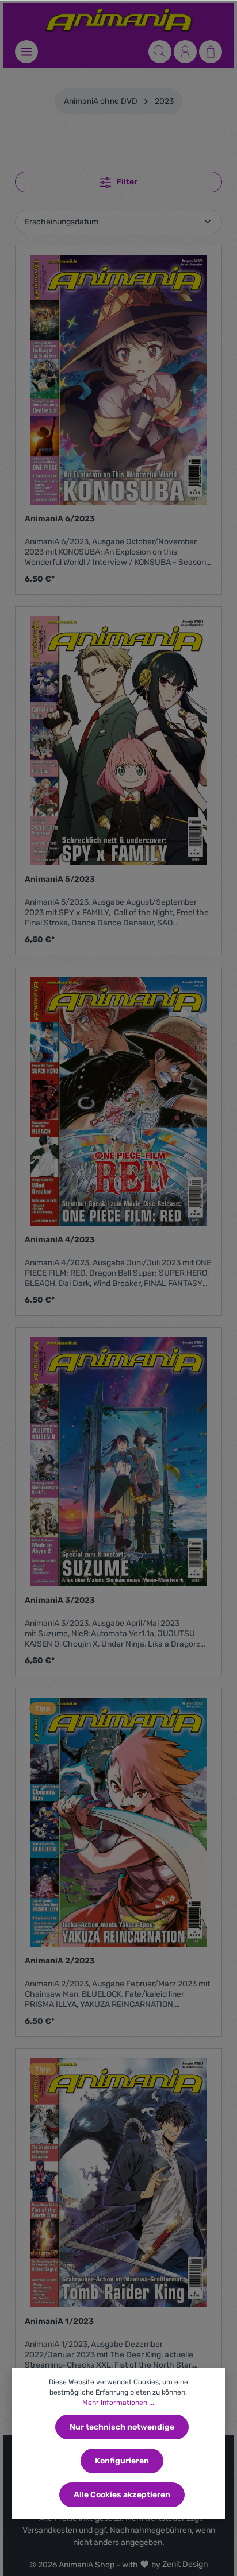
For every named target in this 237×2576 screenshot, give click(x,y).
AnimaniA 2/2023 (60, 1961)
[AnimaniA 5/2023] (118, 741)
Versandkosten (50, 2530)
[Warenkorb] (211, 52)
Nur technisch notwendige (122, 2427)
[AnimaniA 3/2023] (118, 1462)
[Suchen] (160, 52)
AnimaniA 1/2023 (59, 2321)
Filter (126, 182)
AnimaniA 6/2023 (60, 519)
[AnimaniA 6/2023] (118, 380)
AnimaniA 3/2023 (60, 1600)
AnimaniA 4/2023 (60, 1240)
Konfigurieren (122, 2461)
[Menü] (26, 52)
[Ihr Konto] (185, 52)
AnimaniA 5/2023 (60, 879)
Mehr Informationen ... (118, 2403)
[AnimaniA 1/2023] (118, 2183)
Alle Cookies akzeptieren (122, 2495)
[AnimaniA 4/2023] (118, 1101)
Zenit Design (185, 2564)
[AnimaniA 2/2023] (118, 1822)
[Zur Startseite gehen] (118, 20)
